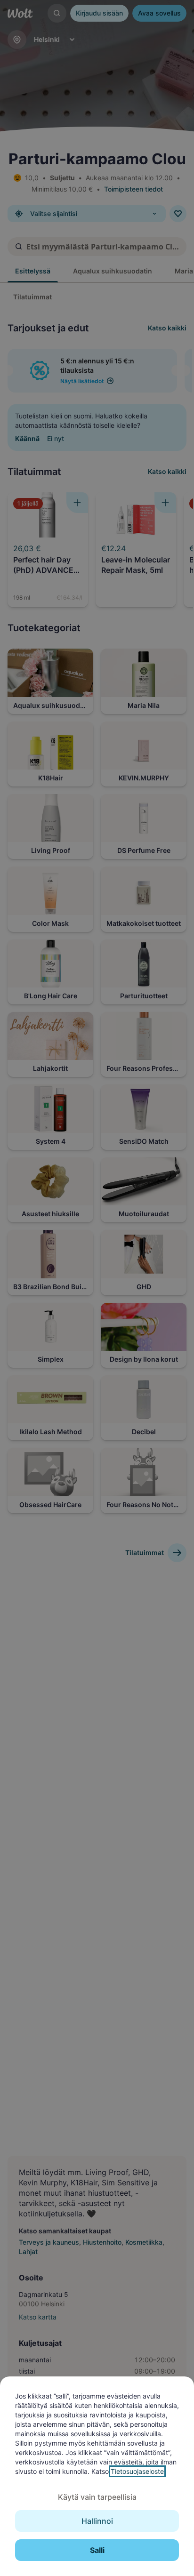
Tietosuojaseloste (137, 2471)
